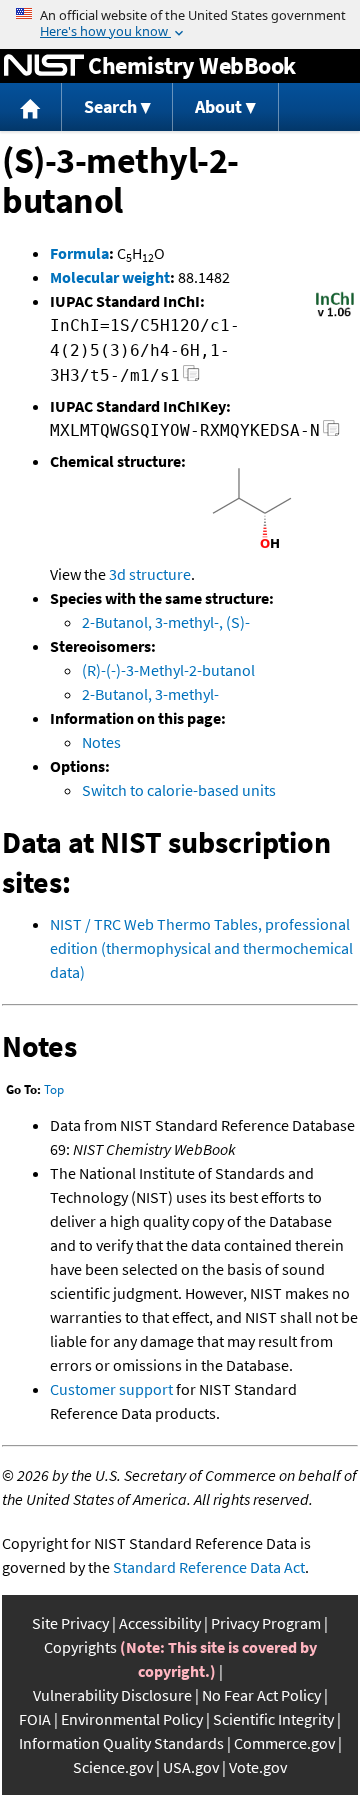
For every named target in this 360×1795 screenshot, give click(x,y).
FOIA (35, 1719)
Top (54, 1089)
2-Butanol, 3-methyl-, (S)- (166, 622)
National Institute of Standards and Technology (44, 66)
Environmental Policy (132, 1719)
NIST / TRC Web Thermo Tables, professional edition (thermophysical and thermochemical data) (201, 948)
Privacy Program (266, 1623)
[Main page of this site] (31, 107)
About (218, 106)
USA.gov (191, 1767)
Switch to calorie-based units (179, 790)
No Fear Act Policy (261, 1695)
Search (110, 106)
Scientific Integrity (273, 1719)
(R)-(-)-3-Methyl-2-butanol (168, 670)
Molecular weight (110, 277)
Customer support (111, 1389)
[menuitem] (31, 107)
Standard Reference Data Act (209, 1567)
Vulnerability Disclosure (112, 1695)
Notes (101, 742)
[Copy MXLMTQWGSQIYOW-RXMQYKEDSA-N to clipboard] (331, 433)
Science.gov (113, 1767)
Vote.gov (258, 1767)
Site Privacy (70, 1623)
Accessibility (160, 1623)
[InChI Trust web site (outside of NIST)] (335, 315)
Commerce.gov (284, 1743)
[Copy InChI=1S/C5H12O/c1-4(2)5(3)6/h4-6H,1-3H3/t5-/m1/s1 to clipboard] (191, 378)
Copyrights (80, 1647)
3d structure (150, 574)
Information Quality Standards (121, 1743)
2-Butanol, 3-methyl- (150, 694)
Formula (79, 253)
